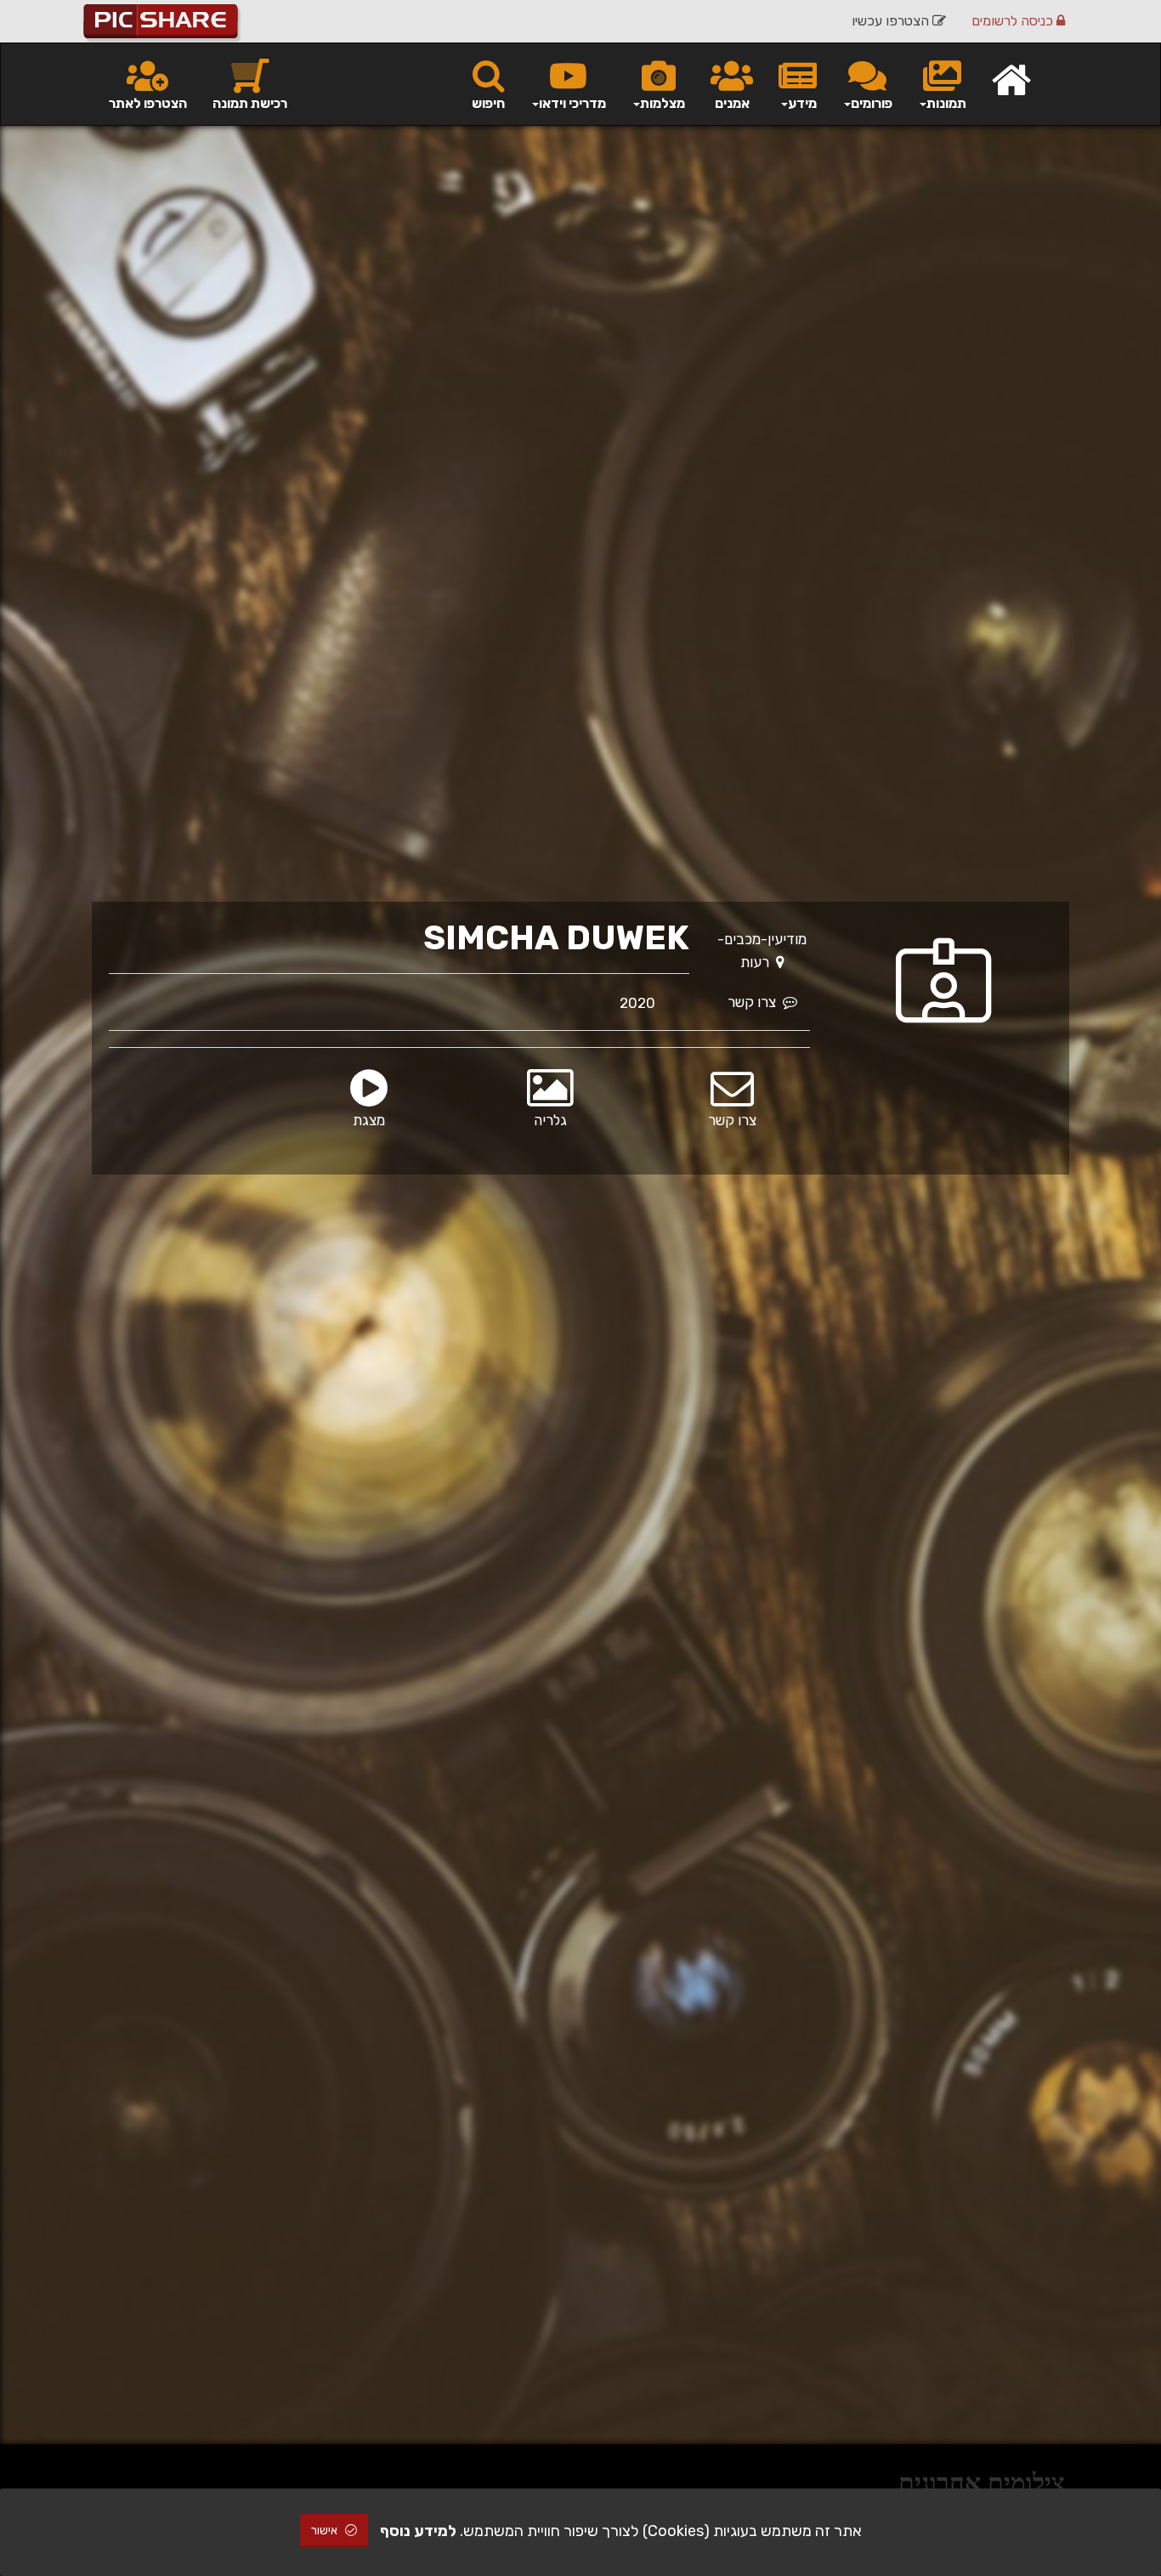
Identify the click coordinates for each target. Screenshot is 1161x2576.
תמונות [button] (946, 103)
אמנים (732, 103)
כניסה (1014, 21)
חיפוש (488, 103)
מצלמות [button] (663, 103)
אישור (326, 2531)
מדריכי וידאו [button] (572, 103)
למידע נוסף (418, 2531)
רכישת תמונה (250, 103)
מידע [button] (802, 103)
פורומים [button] (872, 103)
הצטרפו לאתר (148, 103)
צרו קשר (755, 1002)
